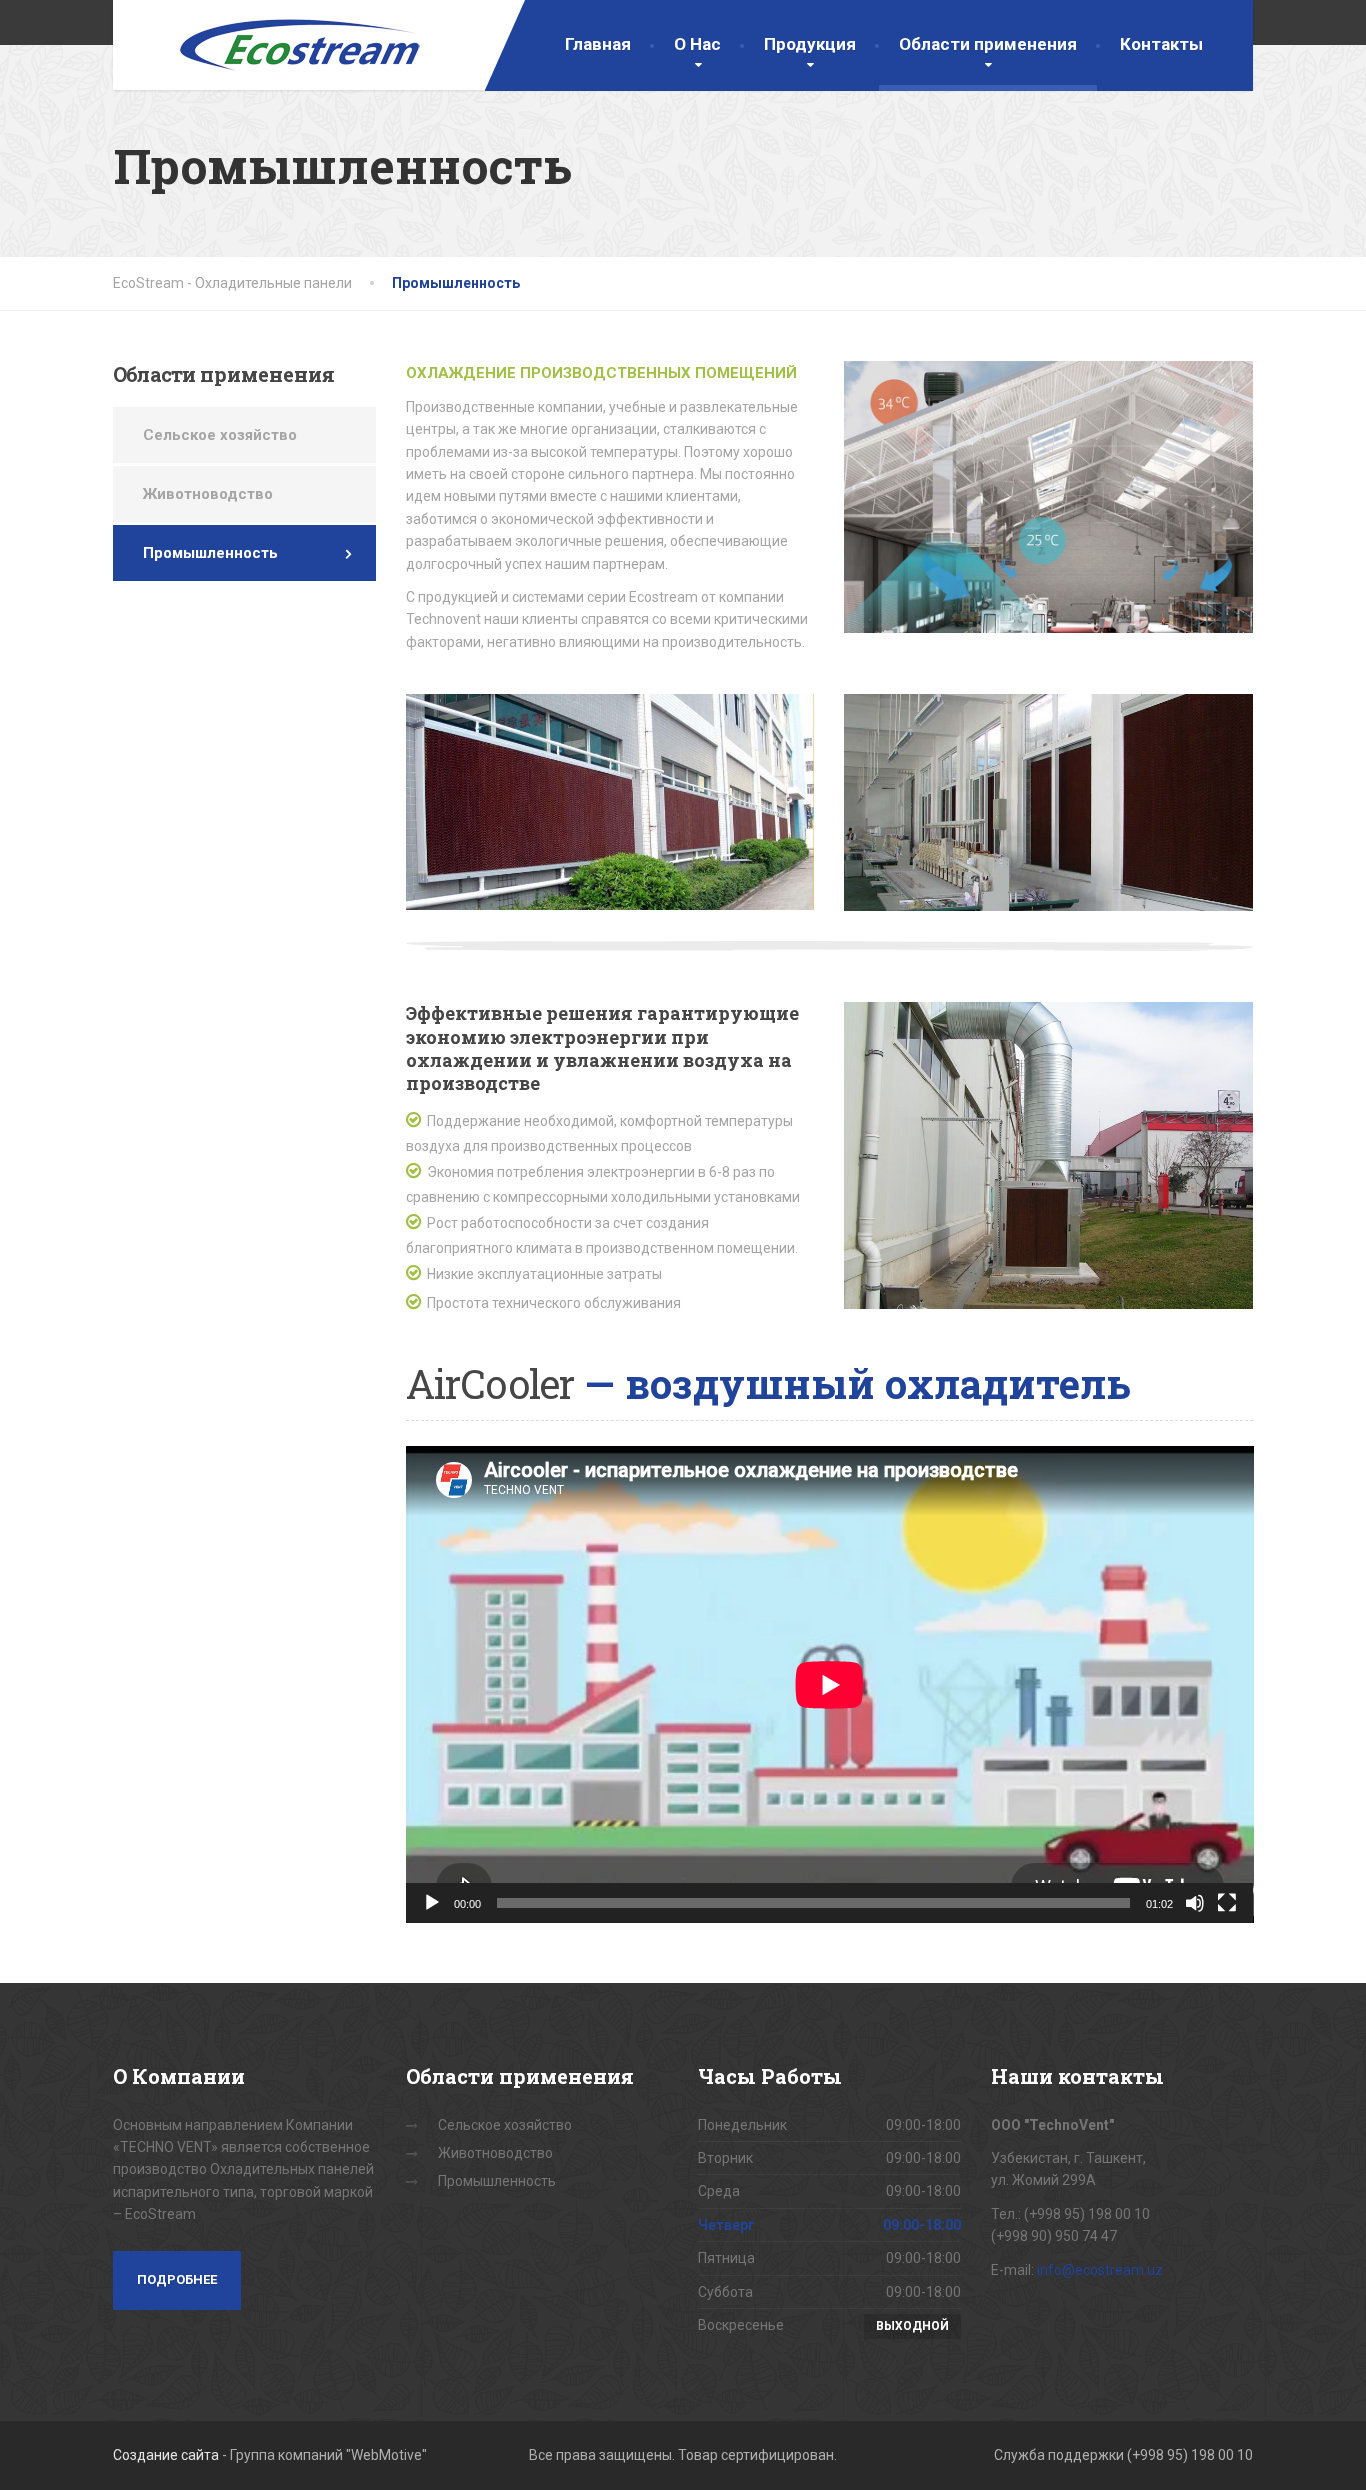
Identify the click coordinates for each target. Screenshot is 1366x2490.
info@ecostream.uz (1100, 2270)
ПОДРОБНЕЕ (177, 2279)
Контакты (1161, 44)
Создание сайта (166, 2455)
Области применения (988, 44)
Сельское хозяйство (220, 435)
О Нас (697, 44)
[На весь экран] (1227, 1903)
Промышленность (210, 553)
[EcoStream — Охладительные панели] (268, 45)
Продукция (810, 44)
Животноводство (208, 494)
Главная (598, 44)
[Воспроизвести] (432, 1903)
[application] (830, 1684)
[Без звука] (1195, 1903)
